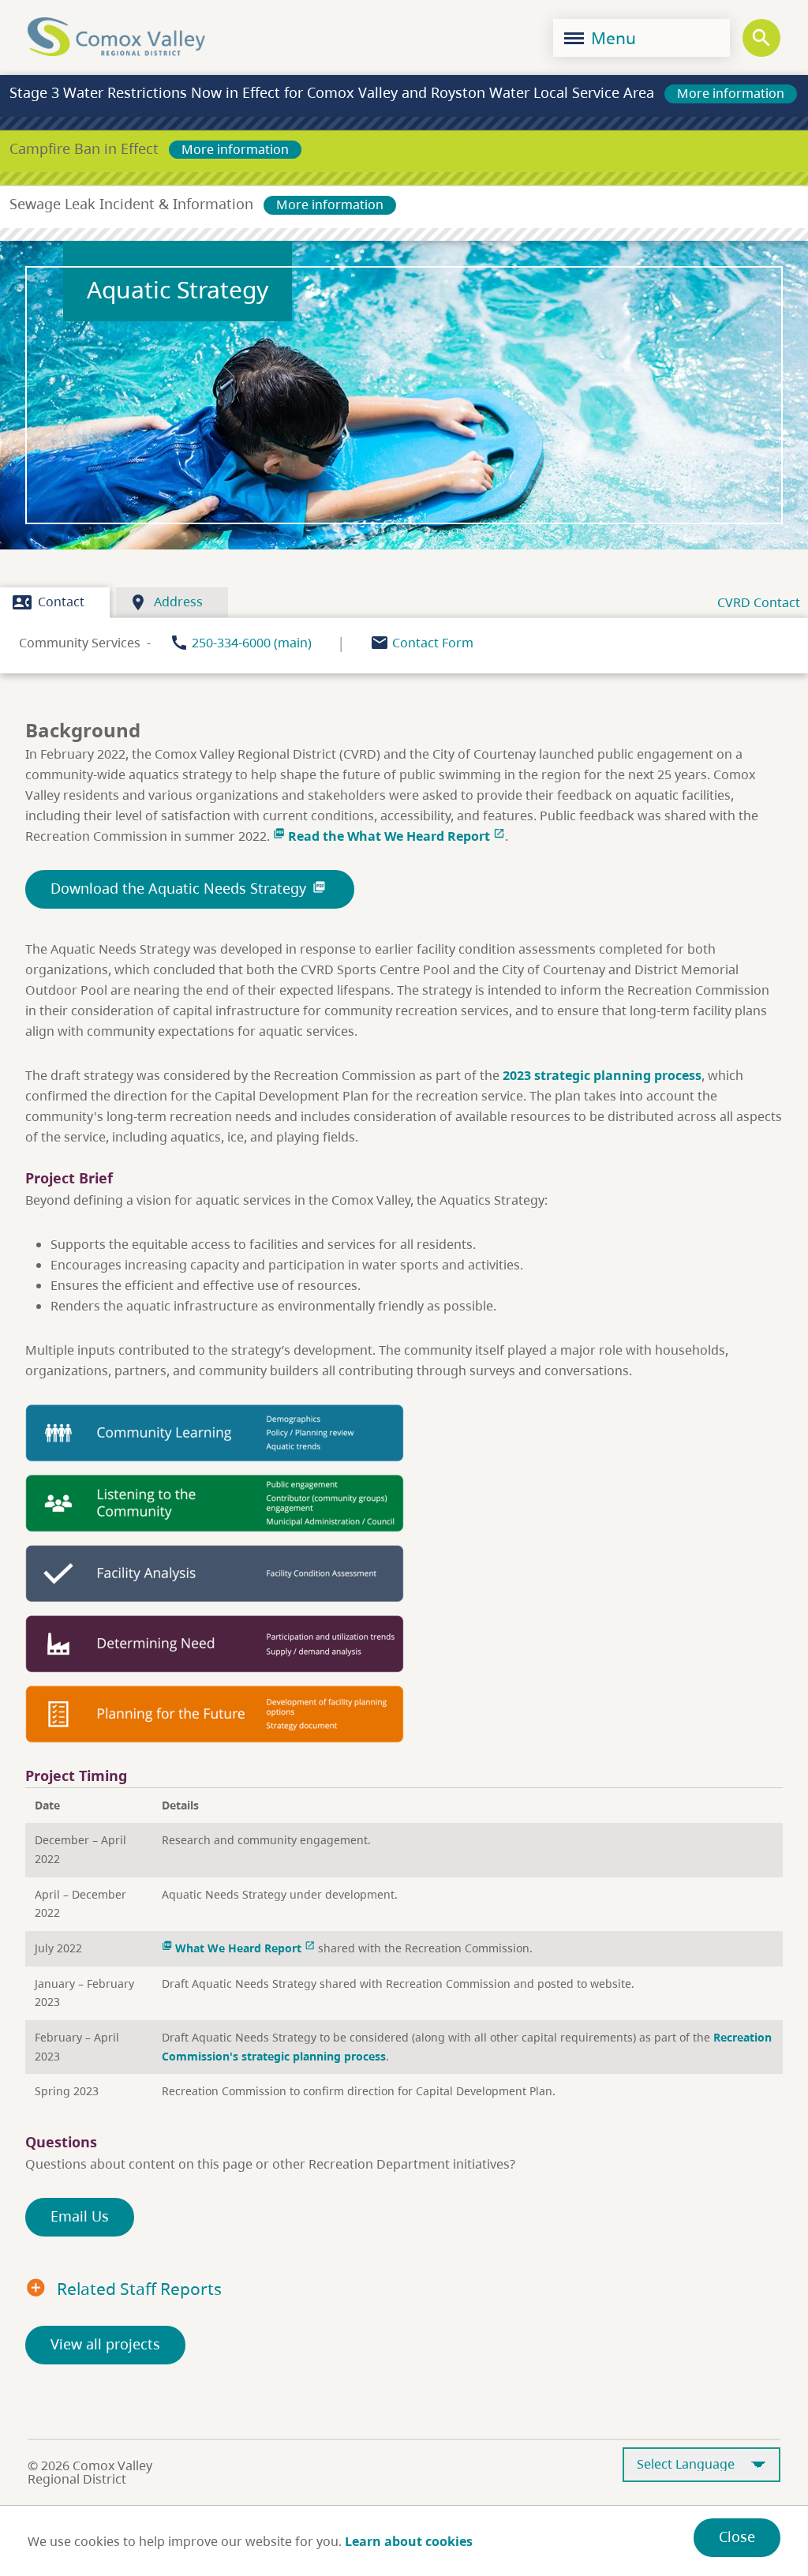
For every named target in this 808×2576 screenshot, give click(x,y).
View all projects (105, 2344)
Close (737, 2537)
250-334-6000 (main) (252, 643)
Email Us (80, 2216)
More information (731, 93)
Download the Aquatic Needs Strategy (188, 888)
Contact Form (433, 643)
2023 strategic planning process (602, 1075)
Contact (49, 602)
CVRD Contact (759, 602)
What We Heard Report (238, 1948)
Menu (612, 38)
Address (166, 602)
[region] (404, 1949)
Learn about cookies (409, 2541)
